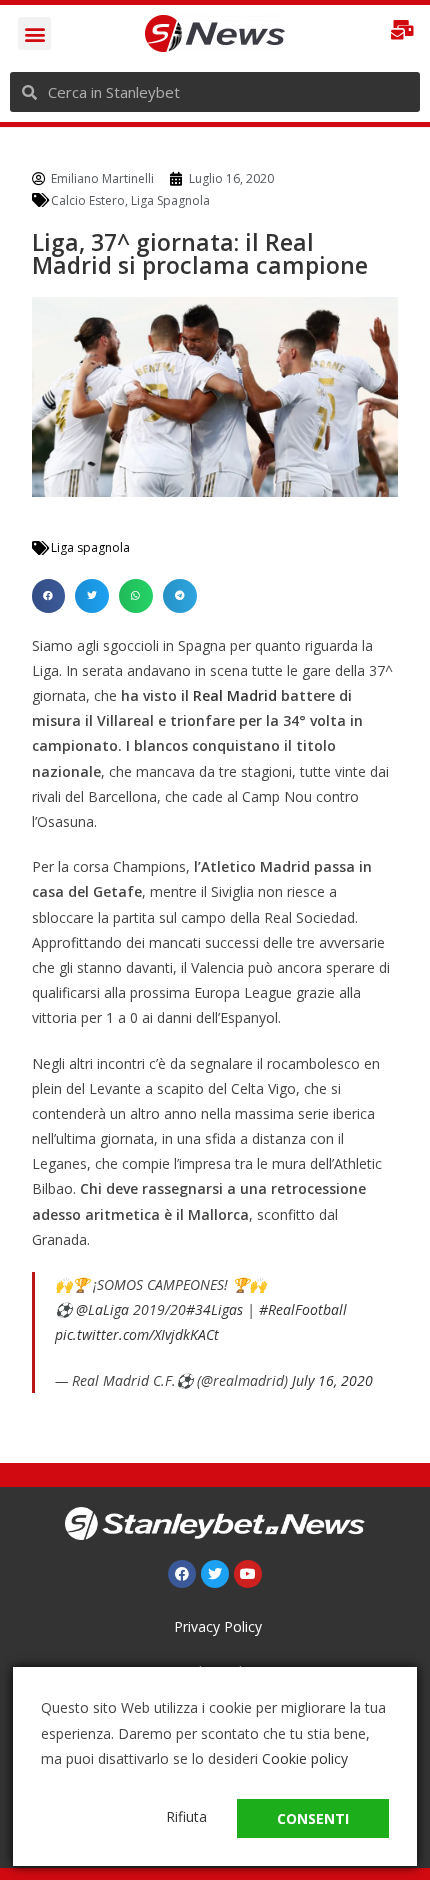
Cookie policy (305, 1758)
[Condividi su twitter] (92, 596)
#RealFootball (303, 1309)
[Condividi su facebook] (49, 596)
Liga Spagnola (170, 200)
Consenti (313, 1818)
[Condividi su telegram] (180, 596)
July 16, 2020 (332, 1380)
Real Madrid (235, 695)
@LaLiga (102, 1309)
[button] (34, 33)
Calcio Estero (88, 200)
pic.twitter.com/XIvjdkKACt (137, 1334)
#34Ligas (214, 1309)
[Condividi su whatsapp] (136, 596)
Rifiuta (186, 1816)
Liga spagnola (90, 547)
